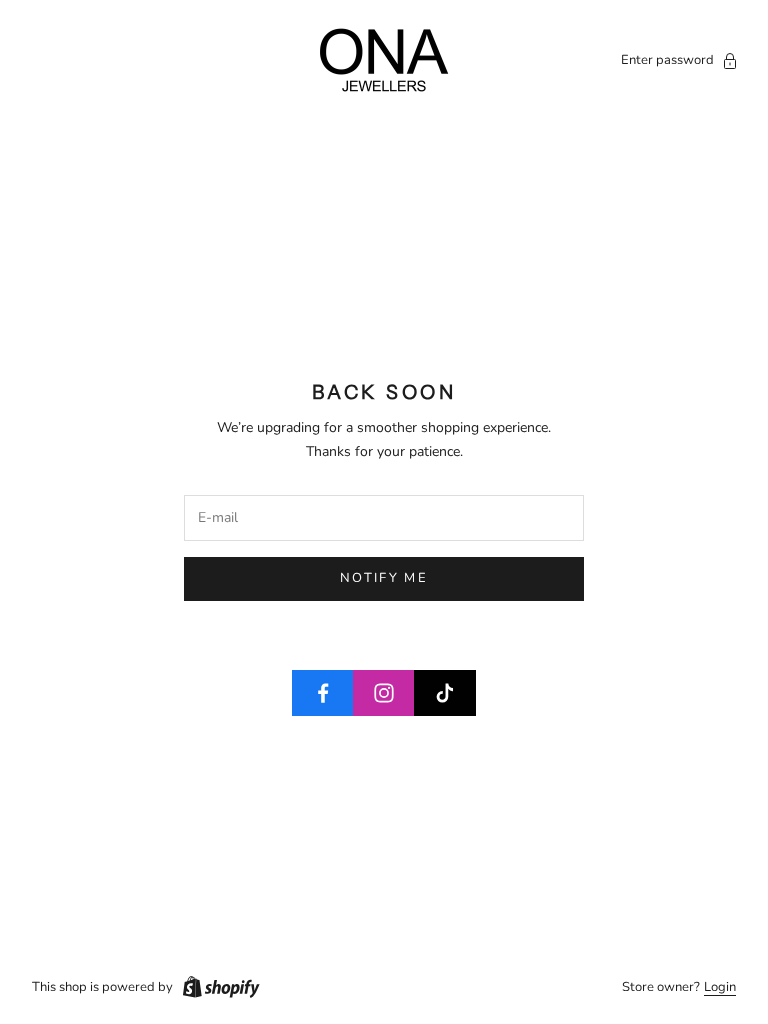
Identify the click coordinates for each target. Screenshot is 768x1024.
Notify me (384, 578)
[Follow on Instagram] (384, 693)
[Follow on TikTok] (445, 693)
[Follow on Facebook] (323, 693)
